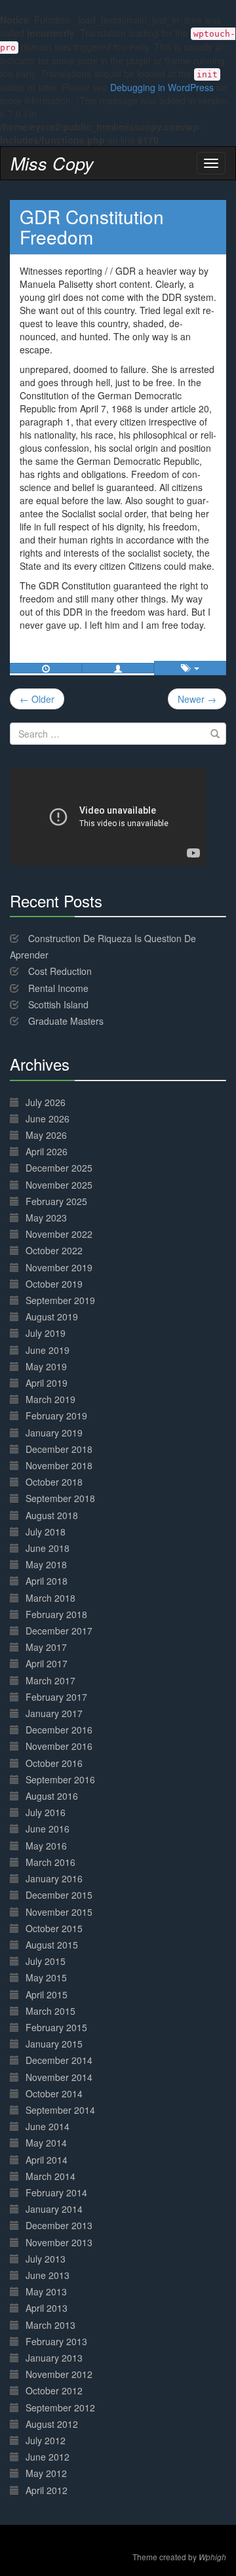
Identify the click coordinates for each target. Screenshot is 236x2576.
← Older (37, 699)
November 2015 (59, 1912)
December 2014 (59, 2060)
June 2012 (48, 2457)
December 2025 (59, 1168)
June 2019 (48, 1350)
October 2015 (54, 1928)
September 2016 (60, 1779)
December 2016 (59, 1730)
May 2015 (46, 1977)
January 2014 (54, 2209)
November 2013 (59, 2242)
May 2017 (46, 1647)
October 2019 (54, 1284)
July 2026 (46, 1102)
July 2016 (46, 1812)
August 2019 (52, 1317)
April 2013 (47, 2308)
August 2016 (52, 1796)
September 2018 (60, 1498)
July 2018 (46, 1532)
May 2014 (46, 2143)
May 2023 (46, 1218)
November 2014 (59, 2077)
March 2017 (50, 1680)
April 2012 (47, 2490)
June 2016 (48, 1829)
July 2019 (46, 1333)
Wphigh (212, 2557)
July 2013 (46, 2259)
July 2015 (46, 1961)
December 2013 (59, 2225)
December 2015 (59, 1895)
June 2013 (48, 2275)
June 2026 (48, 1119)
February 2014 (56, 2192)
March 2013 (50, 2325)
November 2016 (59, 1746)
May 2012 (46, 2473)
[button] (118, 668)
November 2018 (59, 1465)
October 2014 (54, 2093)
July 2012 (46, 2440)
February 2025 (56, 1201)
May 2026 (46, 1135)
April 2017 (47, 1663)
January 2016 (54, 1878)
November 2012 (59, 2374)
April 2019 (47, 1383)
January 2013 (54, 2358)
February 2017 (56, 1697)
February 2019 (56, 1416)
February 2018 (56, 1614)
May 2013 (46, 2291)
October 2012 (54, 2390)
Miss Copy (52, 163)
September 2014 (60, 2110)
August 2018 (52, 1515)
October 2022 (54, 1250)
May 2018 (46, 1564)
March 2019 (50, 1399)
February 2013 (56, 2341)
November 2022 (59, 1234)
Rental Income (58, 988)
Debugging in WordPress (162, 87)
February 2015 (56, 2027)
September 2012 (60, 2408)
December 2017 (59, 1631)
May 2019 (46, 1366)
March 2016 (50, 1862)
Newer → (197, 699)
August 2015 (52, 1945)
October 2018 (54, 1482)
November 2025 (59, 1185)
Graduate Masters (66, 1021)
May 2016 (46, 1846)
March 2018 (50, 1598)
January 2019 (54, 1433)
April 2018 (47, 1581)
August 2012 (52, 2424)
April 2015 (47, 1994)
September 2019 (60, 1300)
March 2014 (50, 2176)
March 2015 (50, 2011)
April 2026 (47, 1151)
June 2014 (48, 2126)
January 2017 (54, 1713)
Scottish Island (58, 1004)
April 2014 (47, 2160)
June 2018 (48, 1548)
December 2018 (59, 1449)
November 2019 (59, 1267)
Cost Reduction (60, 971)
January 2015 (54, 2044)
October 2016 (54, 1763)
